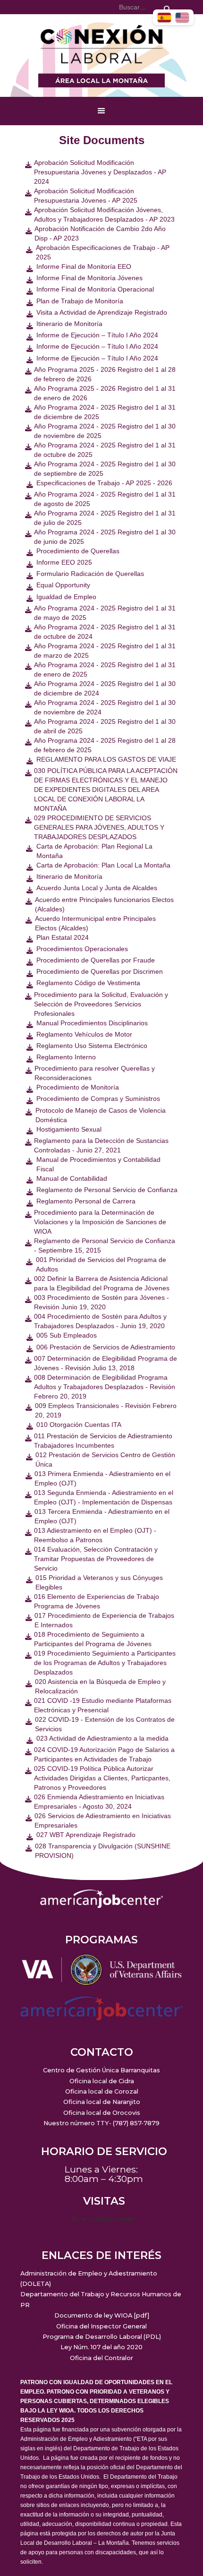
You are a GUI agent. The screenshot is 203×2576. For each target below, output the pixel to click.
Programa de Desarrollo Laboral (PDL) (102, 2337)
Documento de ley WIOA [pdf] (102, 2315)
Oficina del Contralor (101, 2358)
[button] (101, 111)
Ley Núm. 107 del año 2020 (101, 2347)
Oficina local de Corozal (102, 2091)
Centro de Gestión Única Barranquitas (101, 2070)
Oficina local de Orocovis (102, 2113)
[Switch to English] (182, 17)
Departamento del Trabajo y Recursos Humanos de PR (101, 2299)
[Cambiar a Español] (164, 17)
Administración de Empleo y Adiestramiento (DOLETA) (89, 2279)
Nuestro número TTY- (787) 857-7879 (101, 2123)
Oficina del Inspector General (101, 2326)
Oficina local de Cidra (102, 2081)
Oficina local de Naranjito (102, 2102)
